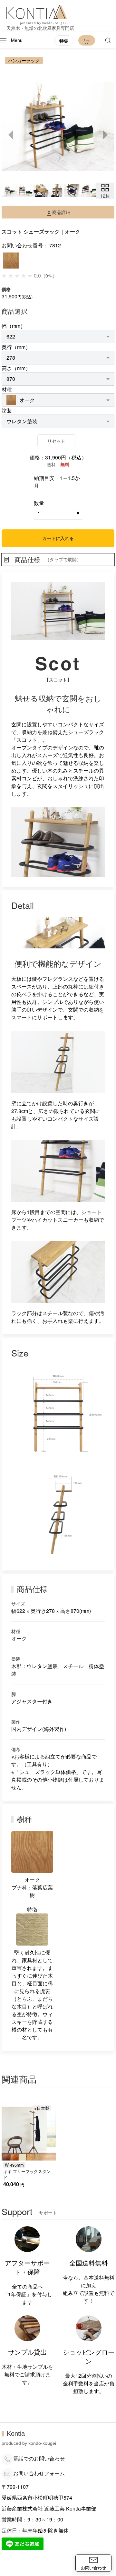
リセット (56, 441)
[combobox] (58, 337)
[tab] (10, 190)
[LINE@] (23, 2543)
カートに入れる (58, 538)
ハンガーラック (24, 60)
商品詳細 (61, 212)
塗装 (7, 411)
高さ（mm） (16, 368)
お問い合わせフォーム (39, 2473)
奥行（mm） (16, 347)
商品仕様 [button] (48, 559)
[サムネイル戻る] (11, 135)
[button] (11, 40)
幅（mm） (14, 326)
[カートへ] (87, 40)
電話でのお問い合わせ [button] (39, 2458)
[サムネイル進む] (105, 135)
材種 (7, 389)
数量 (39, 503)
